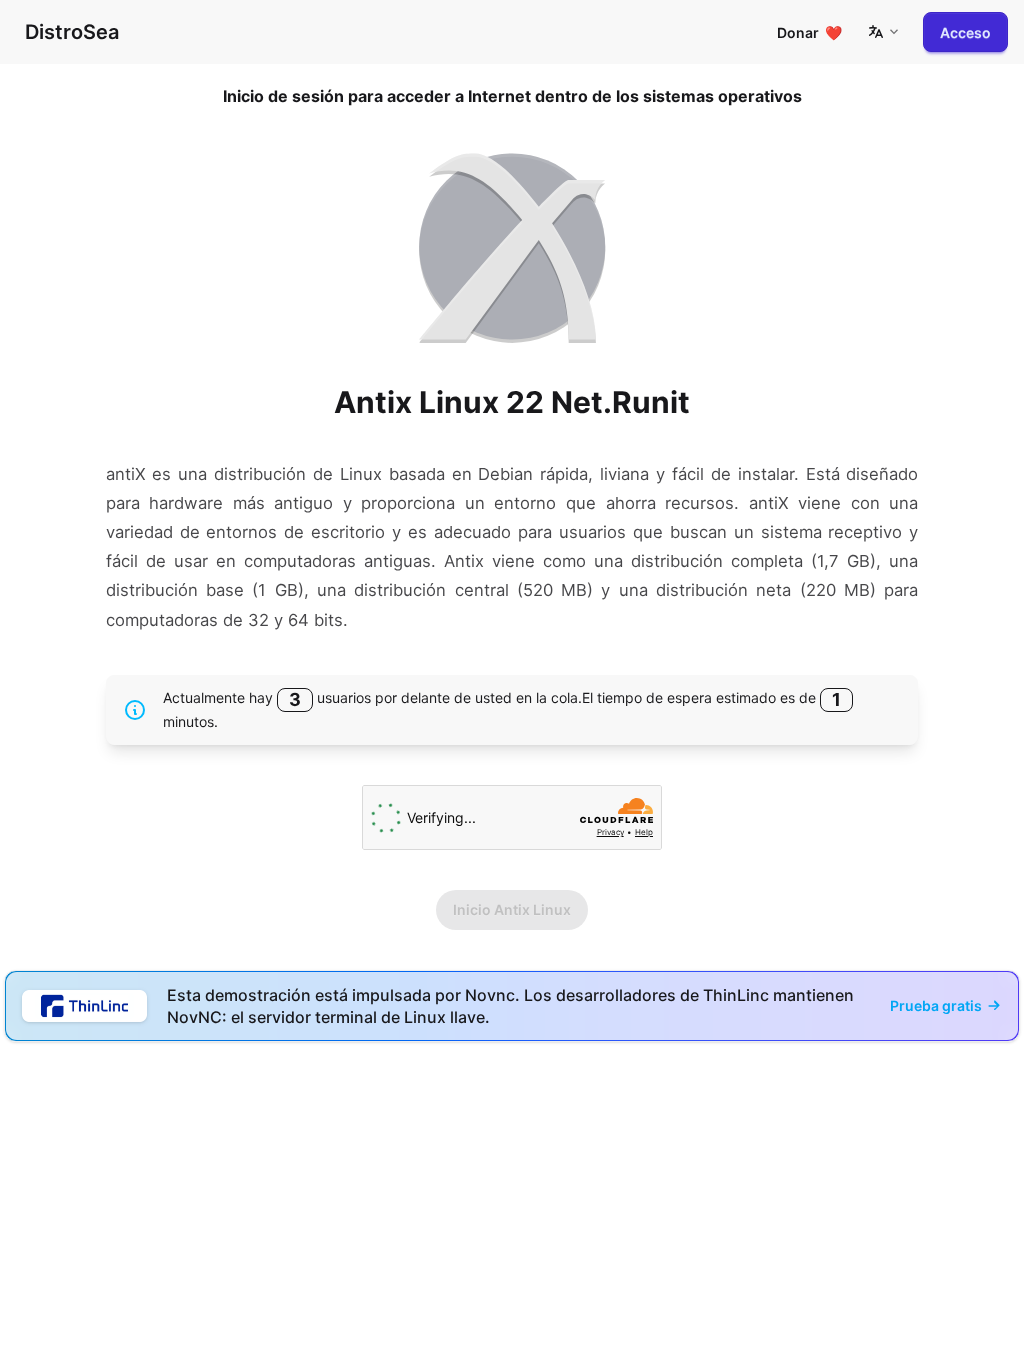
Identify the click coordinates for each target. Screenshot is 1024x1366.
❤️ (809, 32)
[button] (883, 32)
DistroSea (72, 32)
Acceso (965, 32)
